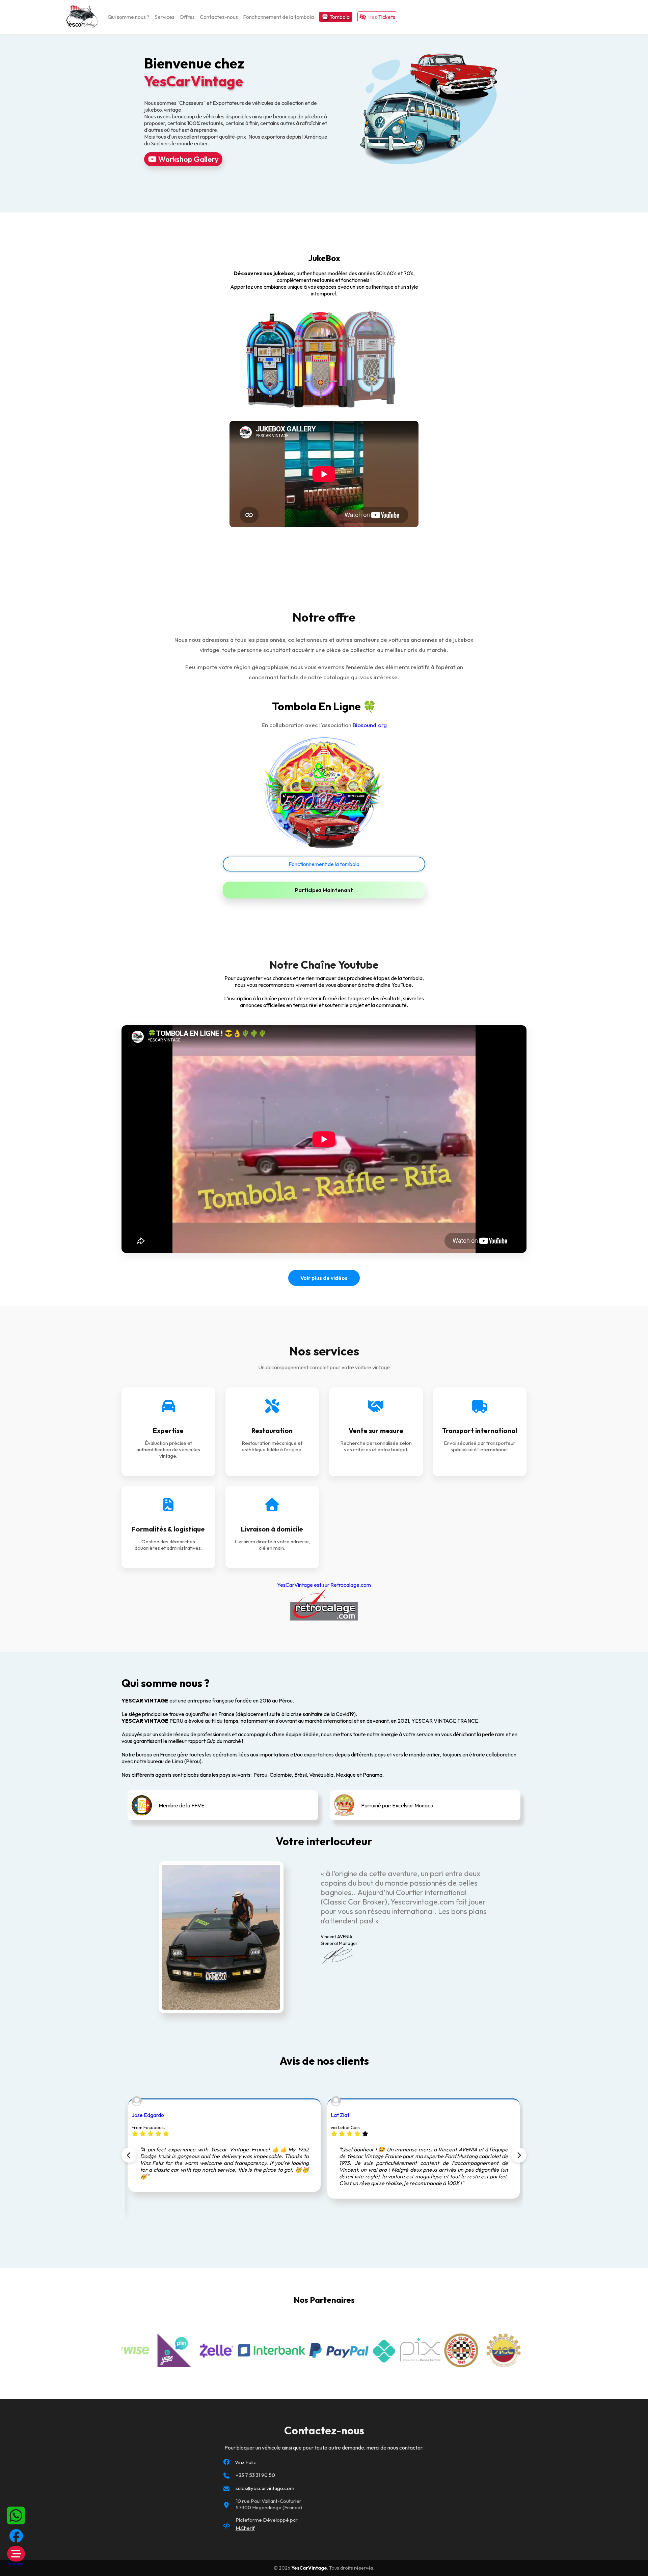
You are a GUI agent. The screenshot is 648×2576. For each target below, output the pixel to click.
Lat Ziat (340, 2115)
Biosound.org (370, 725)
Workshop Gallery (188, 159)
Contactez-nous (219, 17)
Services (165, 17)
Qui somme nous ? (129, 17)
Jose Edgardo (148, 2115)
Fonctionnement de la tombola (278, 17)
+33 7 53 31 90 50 (255, 2475)
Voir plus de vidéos (324, 1278)
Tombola (339, 17)
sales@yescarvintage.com (265, 2488)
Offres (187, 17)
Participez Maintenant (324, 890)
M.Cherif (245, 2528)
